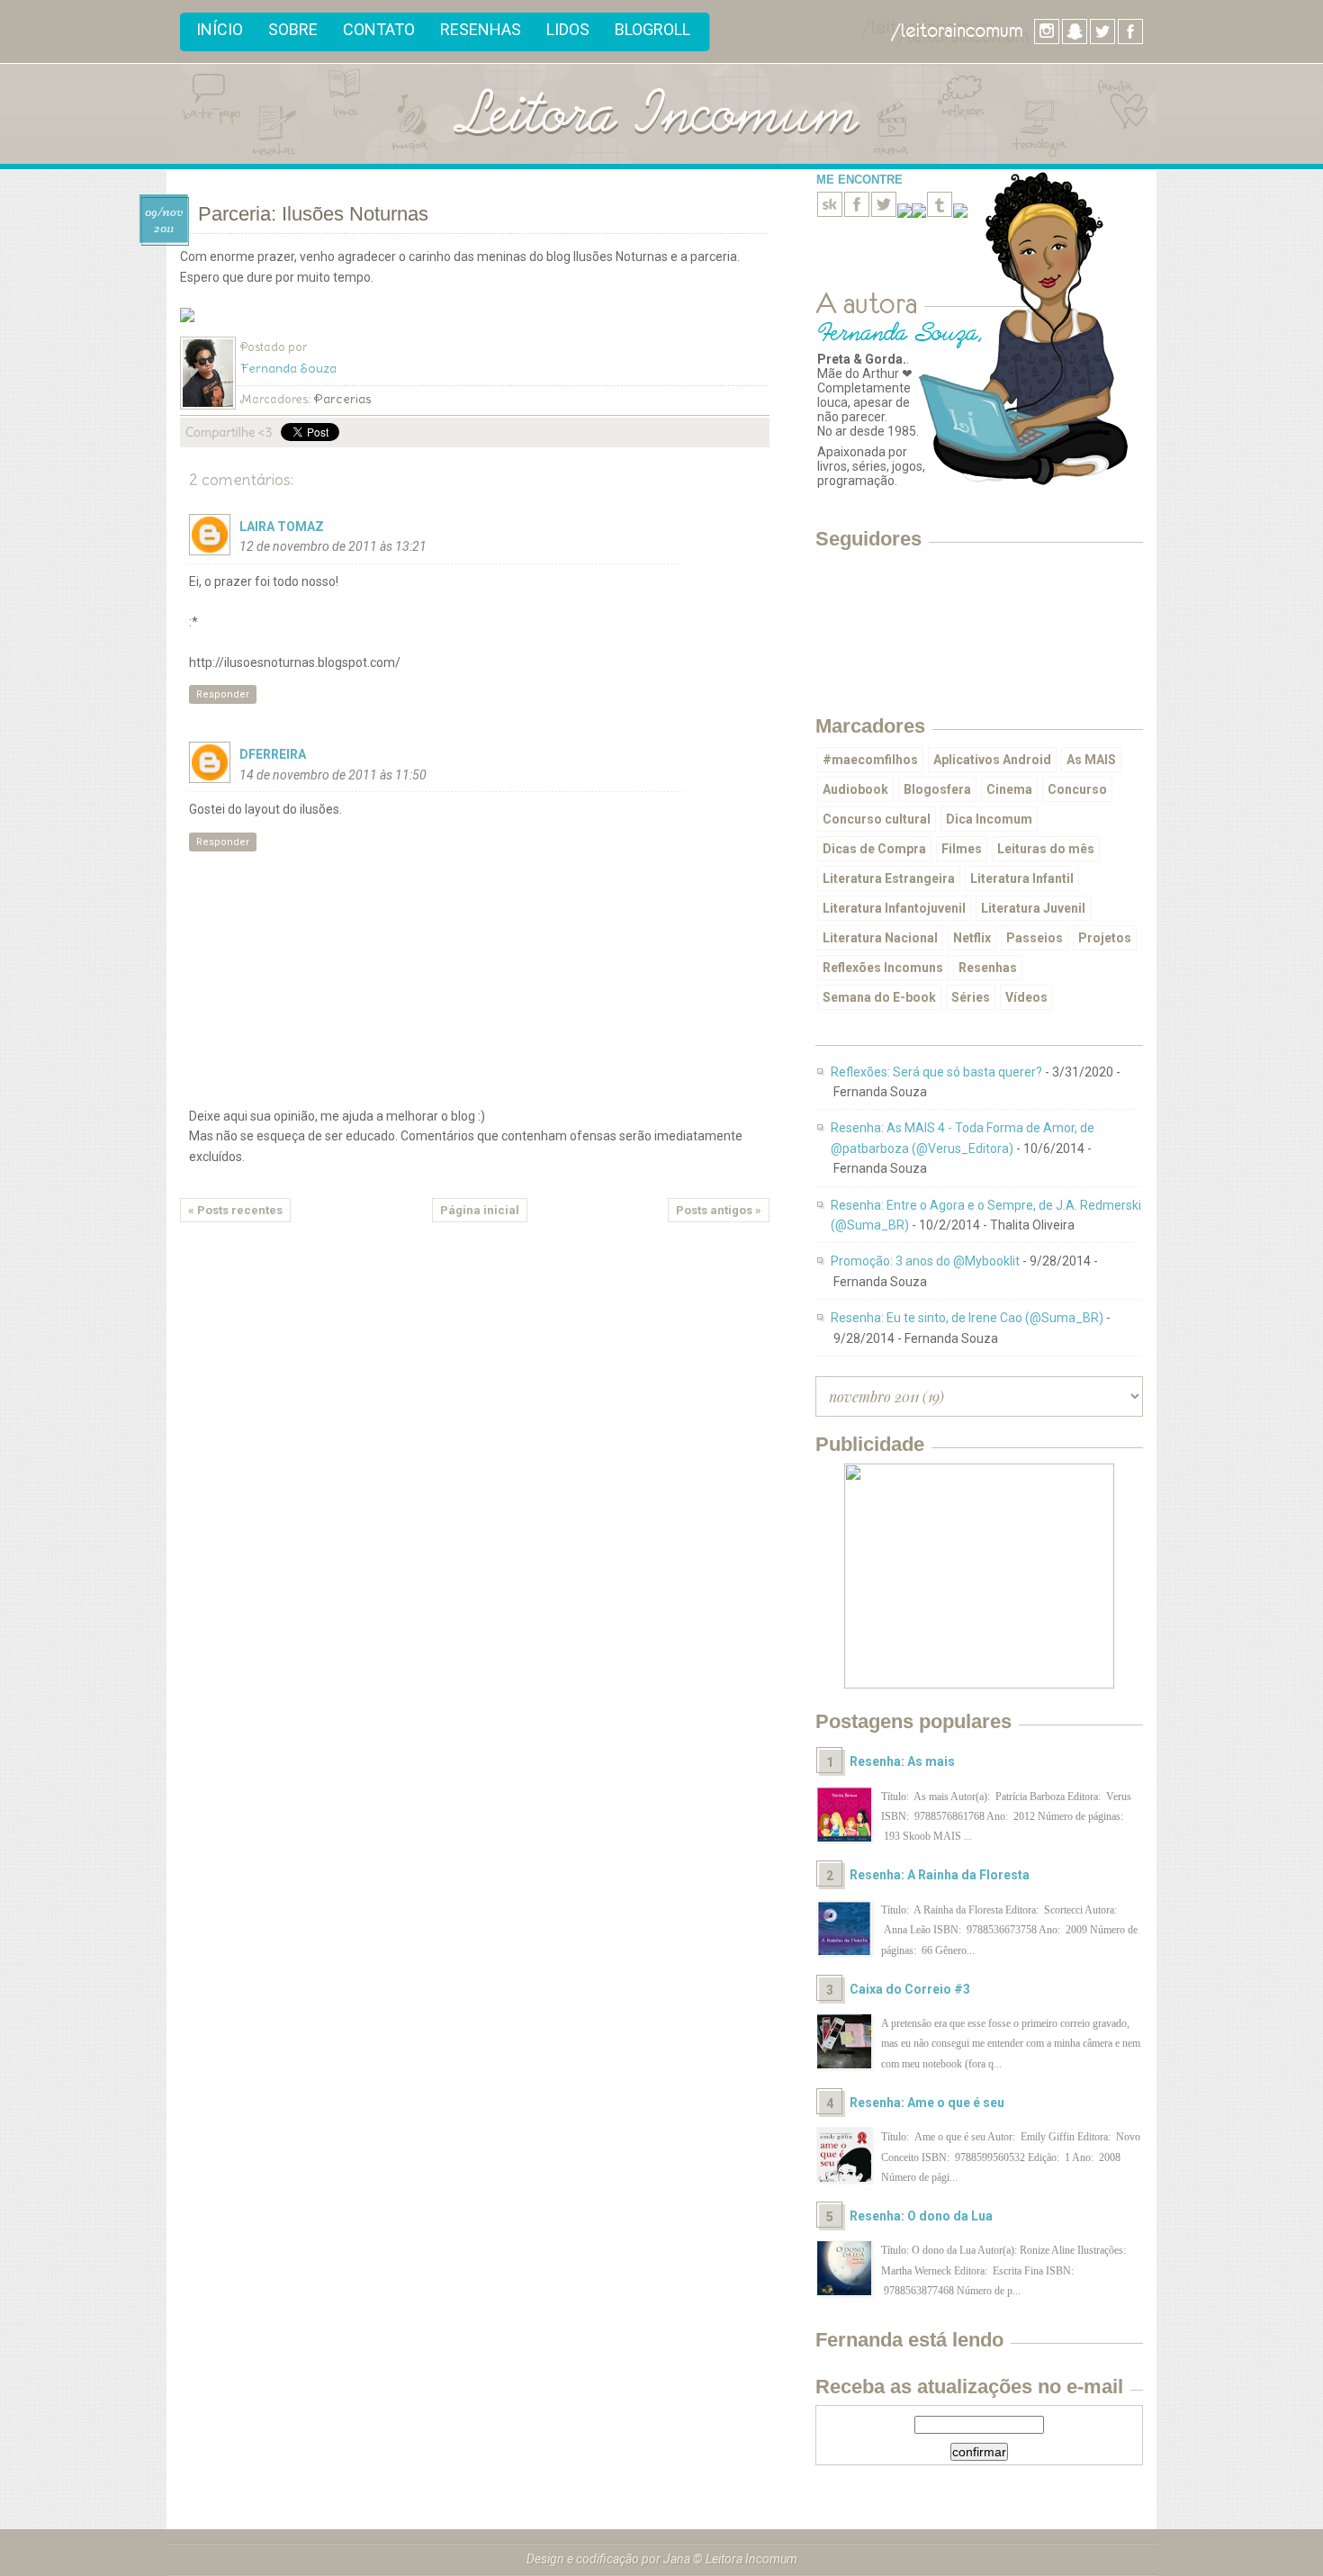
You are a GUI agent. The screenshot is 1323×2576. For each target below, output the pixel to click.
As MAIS (1091, 760)
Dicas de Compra (874, 849)
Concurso (1077, 789)
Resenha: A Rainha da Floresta (940, 1875)
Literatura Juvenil (1033, 908)
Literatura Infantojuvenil (894, 908)
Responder (223, 694)
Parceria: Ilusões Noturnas (313, 214)
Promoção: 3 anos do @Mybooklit (925, 1261)
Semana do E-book (879, 997)
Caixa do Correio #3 (910, 1989)
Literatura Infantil (1022, 878)
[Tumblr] (940, 213)
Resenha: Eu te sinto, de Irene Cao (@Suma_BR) (967, 1318)
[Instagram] (904, 213)
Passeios (1035, 938)
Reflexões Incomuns (883, 968)
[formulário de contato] (960, 213)
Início (220, 29)
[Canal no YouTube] (919, 213)
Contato (379, 29)
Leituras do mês (1046, 849)
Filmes (962, 849)
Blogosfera (937, 789)
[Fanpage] (857, 213)
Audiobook (855, 789)
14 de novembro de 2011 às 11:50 (333, 775)
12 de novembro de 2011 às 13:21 (333, 546)
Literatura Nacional (880, 938)
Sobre (293, 29)
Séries (971, 997)
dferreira (273, 754)
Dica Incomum (989, 819)
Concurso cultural (877, 819)
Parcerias (342, 399)
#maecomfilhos (870, 760)
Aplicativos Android (992, 760)
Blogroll (652, 29)
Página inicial (480, 1210)
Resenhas (481, 29)
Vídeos (1026, 997)
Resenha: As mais (902, 1761)
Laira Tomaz (282, 527)
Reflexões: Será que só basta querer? (936, 1072)
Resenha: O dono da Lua (921, 2216)
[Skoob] (830, 213)
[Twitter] (884, 213)
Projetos (1105, 938)
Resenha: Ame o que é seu (927, 2103)
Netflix (972, 938)
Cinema (1009, 789)
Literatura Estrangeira (889, 878)
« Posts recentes (235, 1210)
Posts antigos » (719, 1210)
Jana (677, 2559)
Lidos (568, 29)
